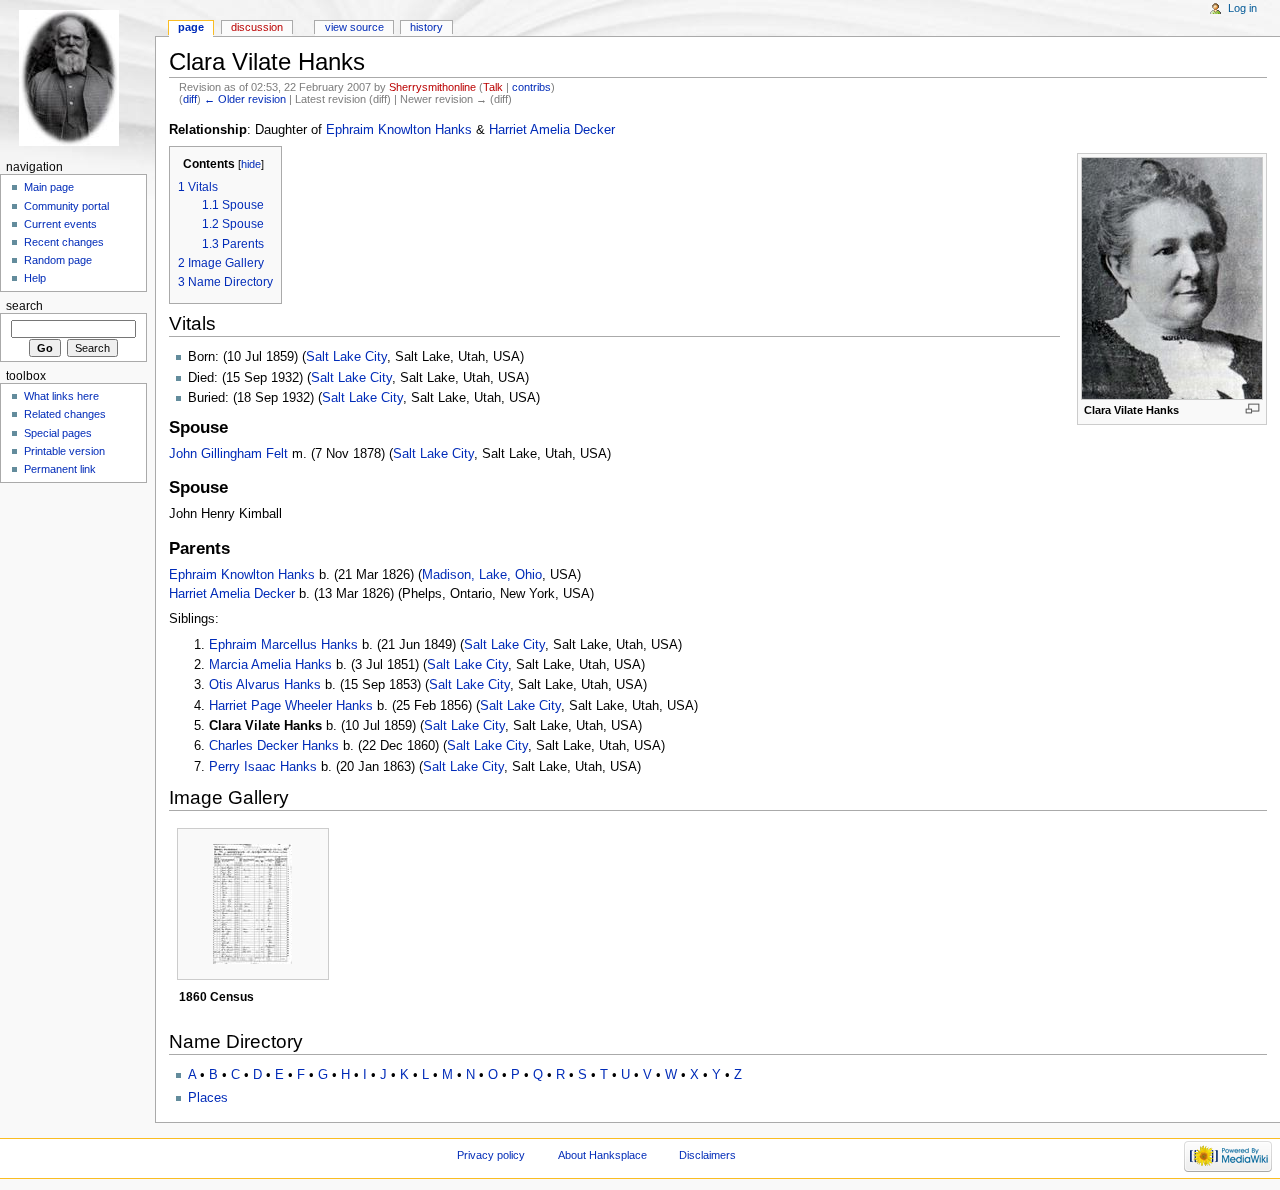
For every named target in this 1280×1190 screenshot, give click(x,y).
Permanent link (60, 469)
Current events (60, 224)
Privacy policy (491, 1155)
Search (24, 306)
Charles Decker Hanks (274, 746)
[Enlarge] (1252, 408)
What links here (61, 396)
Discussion (257, 27)
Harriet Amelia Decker (552, 130)
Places (208, 1098)
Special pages (58, 433)
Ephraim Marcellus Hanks (283, 645)
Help (35, 278)
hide (251, 164)
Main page (49, 187)
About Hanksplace (602, 1155)
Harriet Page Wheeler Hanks (291, 706)
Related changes (65, 414)
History (426, 27)
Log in (1242, 8)
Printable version (64, 451)
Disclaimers (707, 1155)
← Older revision (245, 99)
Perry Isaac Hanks (263, 767)
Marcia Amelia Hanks (270, 665)
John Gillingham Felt (228, 454)
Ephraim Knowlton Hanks (399, 130)
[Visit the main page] (77, 77)
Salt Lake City (346, 357)
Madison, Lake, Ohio (482, 575)
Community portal (66, 206)
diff (190, 99)
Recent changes (64, 242)
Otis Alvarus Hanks (265, 685)
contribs (531, 87)
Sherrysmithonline (432, 87)
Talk (493, 87)
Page (191, 27)
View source (354, 27)
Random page (58, 260)
